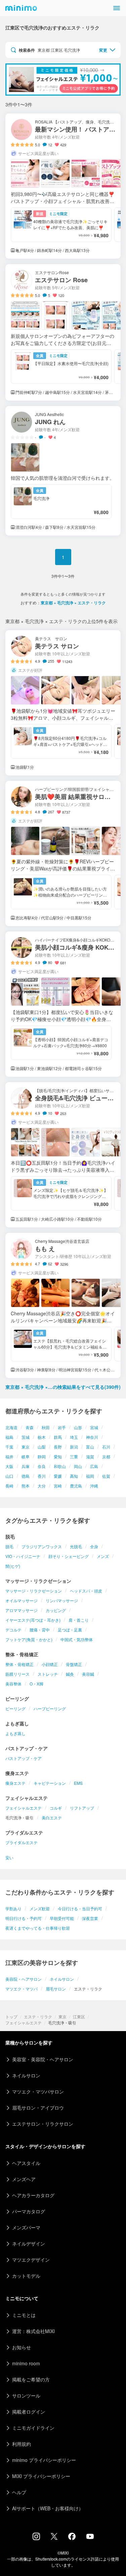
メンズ (103, 1556)
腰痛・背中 (40, 1630)
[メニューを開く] (117, 8)
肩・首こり (79, 1620)
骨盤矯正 (74, 1664)
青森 (30, 1427)
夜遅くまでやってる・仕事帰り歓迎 (38, 1928)
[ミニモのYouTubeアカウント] (90, 2537)
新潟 (74, 1447)
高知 (74, 1476)
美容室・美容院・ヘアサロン (43, 2059)
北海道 (11, 1427)
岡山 (78, 1466)
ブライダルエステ (22, 1842)
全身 (94, 1546)
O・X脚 (36, 1684)
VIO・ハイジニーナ (23, 1556)
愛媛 (58, 1476)
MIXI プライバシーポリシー (41, 2476)
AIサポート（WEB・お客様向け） (48, 2508)
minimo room (26, 2363)
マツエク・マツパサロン (38, 2091)
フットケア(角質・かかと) (29, 1639)
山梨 (42, 1447)
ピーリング (15, 1708)
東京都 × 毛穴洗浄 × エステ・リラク (73, 603)
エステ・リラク (38, 2016)
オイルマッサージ (22, 1600)
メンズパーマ (26, 2227)
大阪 (9, 1466)
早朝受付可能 (62, 1918)
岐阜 (26, 1456)
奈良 (42, 1466)
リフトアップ (82, 1808)
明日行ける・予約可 (24, 1918)
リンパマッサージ (62, 1600)
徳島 (26, 1476)
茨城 (26, 1437)
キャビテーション (50, 1783)
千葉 (9, 1447)
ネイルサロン (62, 1979)
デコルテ (13, 1630)
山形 (78, 1427)
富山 (90, 1447)
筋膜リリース (17, 1674)
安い (9, 1857)
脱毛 (9, 1546)
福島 (9, 1437)
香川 (42, 1476)
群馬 (58, 1437)
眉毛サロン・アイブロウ (38, 2108)
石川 (106, 1447)
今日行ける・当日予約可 (80, 1908)
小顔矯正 (50, 1664)
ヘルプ (19, 2492)
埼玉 (74, 1437)
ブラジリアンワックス (42, 1546)
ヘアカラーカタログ (33, 2195)
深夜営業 (90, 1918)
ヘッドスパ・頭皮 (86, 1591)
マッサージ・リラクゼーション (34, 1591)
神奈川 (92, 1437)
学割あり (13, 1908)
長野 (58, 1447)
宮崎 (58, 1486)
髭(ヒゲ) (13, 1566)
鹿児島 (76, 1486)
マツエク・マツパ (22, 1989)
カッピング (56, 1610)
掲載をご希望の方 (31, 2379)
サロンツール (26, 2395)
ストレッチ (48, 1674)
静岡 (42, 1456)
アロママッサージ (22, 1610)
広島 (94, 1466)
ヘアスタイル (26, 2163)
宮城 (94, 1427)
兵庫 (26, 1466)
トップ (11, 2016)
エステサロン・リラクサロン (43, 2124)
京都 (106, 1456)
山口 (9, 1476)
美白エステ (52, 1817)
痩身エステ (15, 1783)
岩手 (62, 1427)
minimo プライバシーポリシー (44, 2460)
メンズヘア (24, 2179)
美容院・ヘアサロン (24, 1979)
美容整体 (13, 1684)
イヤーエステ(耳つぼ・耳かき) (33, 1620)
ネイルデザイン (29, 2243)
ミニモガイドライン (33, 2428)
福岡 (90, 1476)
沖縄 (94, 1486)
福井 (9, 1456)
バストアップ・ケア (24, 1758)
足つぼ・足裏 (70, 1630)
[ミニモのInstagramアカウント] (36, 2538)
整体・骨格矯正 (19, 1664)
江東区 (79, 2016)
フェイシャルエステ (24, 1808)
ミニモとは (24, 2315)
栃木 (42, 1437)
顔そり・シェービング (69, 1556)
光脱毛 (76, 1546)
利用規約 (22, 2444)
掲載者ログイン (29, 2412)
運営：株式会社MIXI (33, 2331)
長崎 (9, 1486)
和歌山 (60, 1466)
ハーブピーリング (50, 1708)
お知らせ (22, 2347)
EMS (78, 1783)
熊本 (26, 1486)
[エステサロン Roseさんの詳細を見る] (63, 332)
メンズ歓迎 (40, 1908)
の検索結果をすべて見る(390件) (63, 1387)
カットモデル (26, 2276)
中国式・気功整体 (77, 1639)
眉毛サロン (56, 1989)
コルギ (56, 1808)
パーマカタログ (29, 2211)
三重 (74, 1456)
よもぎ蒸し (15, 1733)
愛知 (58, 1456)
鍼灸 (70, 1674)
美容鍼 (88, 1674)
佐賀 (106, 1476)
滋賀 (90, 1456)
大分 (42, 1486)
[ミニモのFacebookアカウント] (72, 2538)
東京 (26, 1447)
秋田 (46, 1427)
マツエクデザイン (31, 2260)
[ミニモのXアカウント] (54, 2538)
